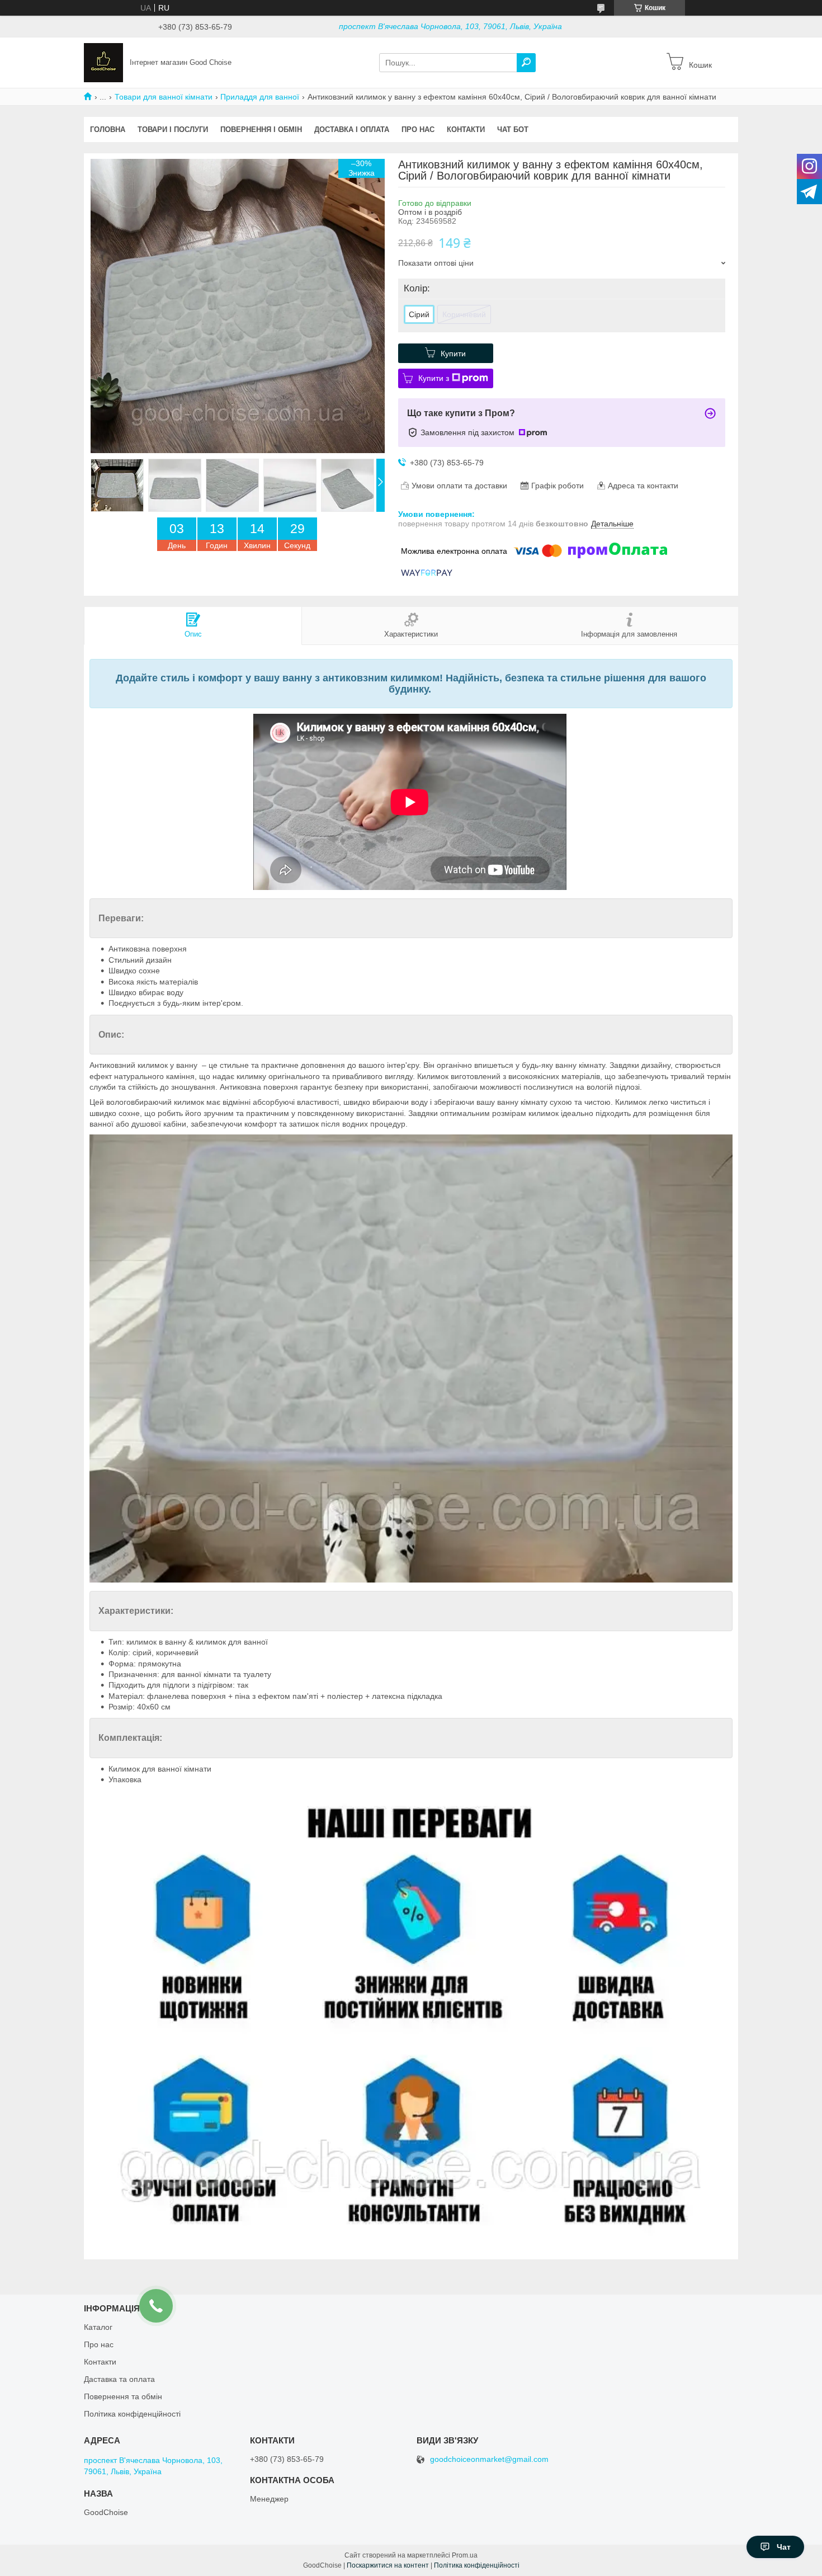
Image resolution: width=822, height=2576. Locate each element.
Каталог (98, 2327)
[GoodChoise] (103, 62)
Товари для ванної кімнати (164, 97)
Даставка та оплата (119, 2379)
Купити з (434, 378)
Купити (453, 354)
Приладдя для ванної (260, 97)
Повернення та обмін (123, 2396)
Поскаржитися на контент (388, 2565)
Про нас (418, 129)
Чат (784, 2547)
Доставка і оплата (352, 129)
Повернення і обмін (261, 129)
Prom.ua (465, 2555)
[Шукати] (526, 63)
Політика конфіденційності (132, 2414)
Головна (108, 129)
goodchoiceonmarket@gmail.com (489, 2459)
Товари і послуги (173, 129)
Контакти (466, 129)
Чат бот (513, 129)
